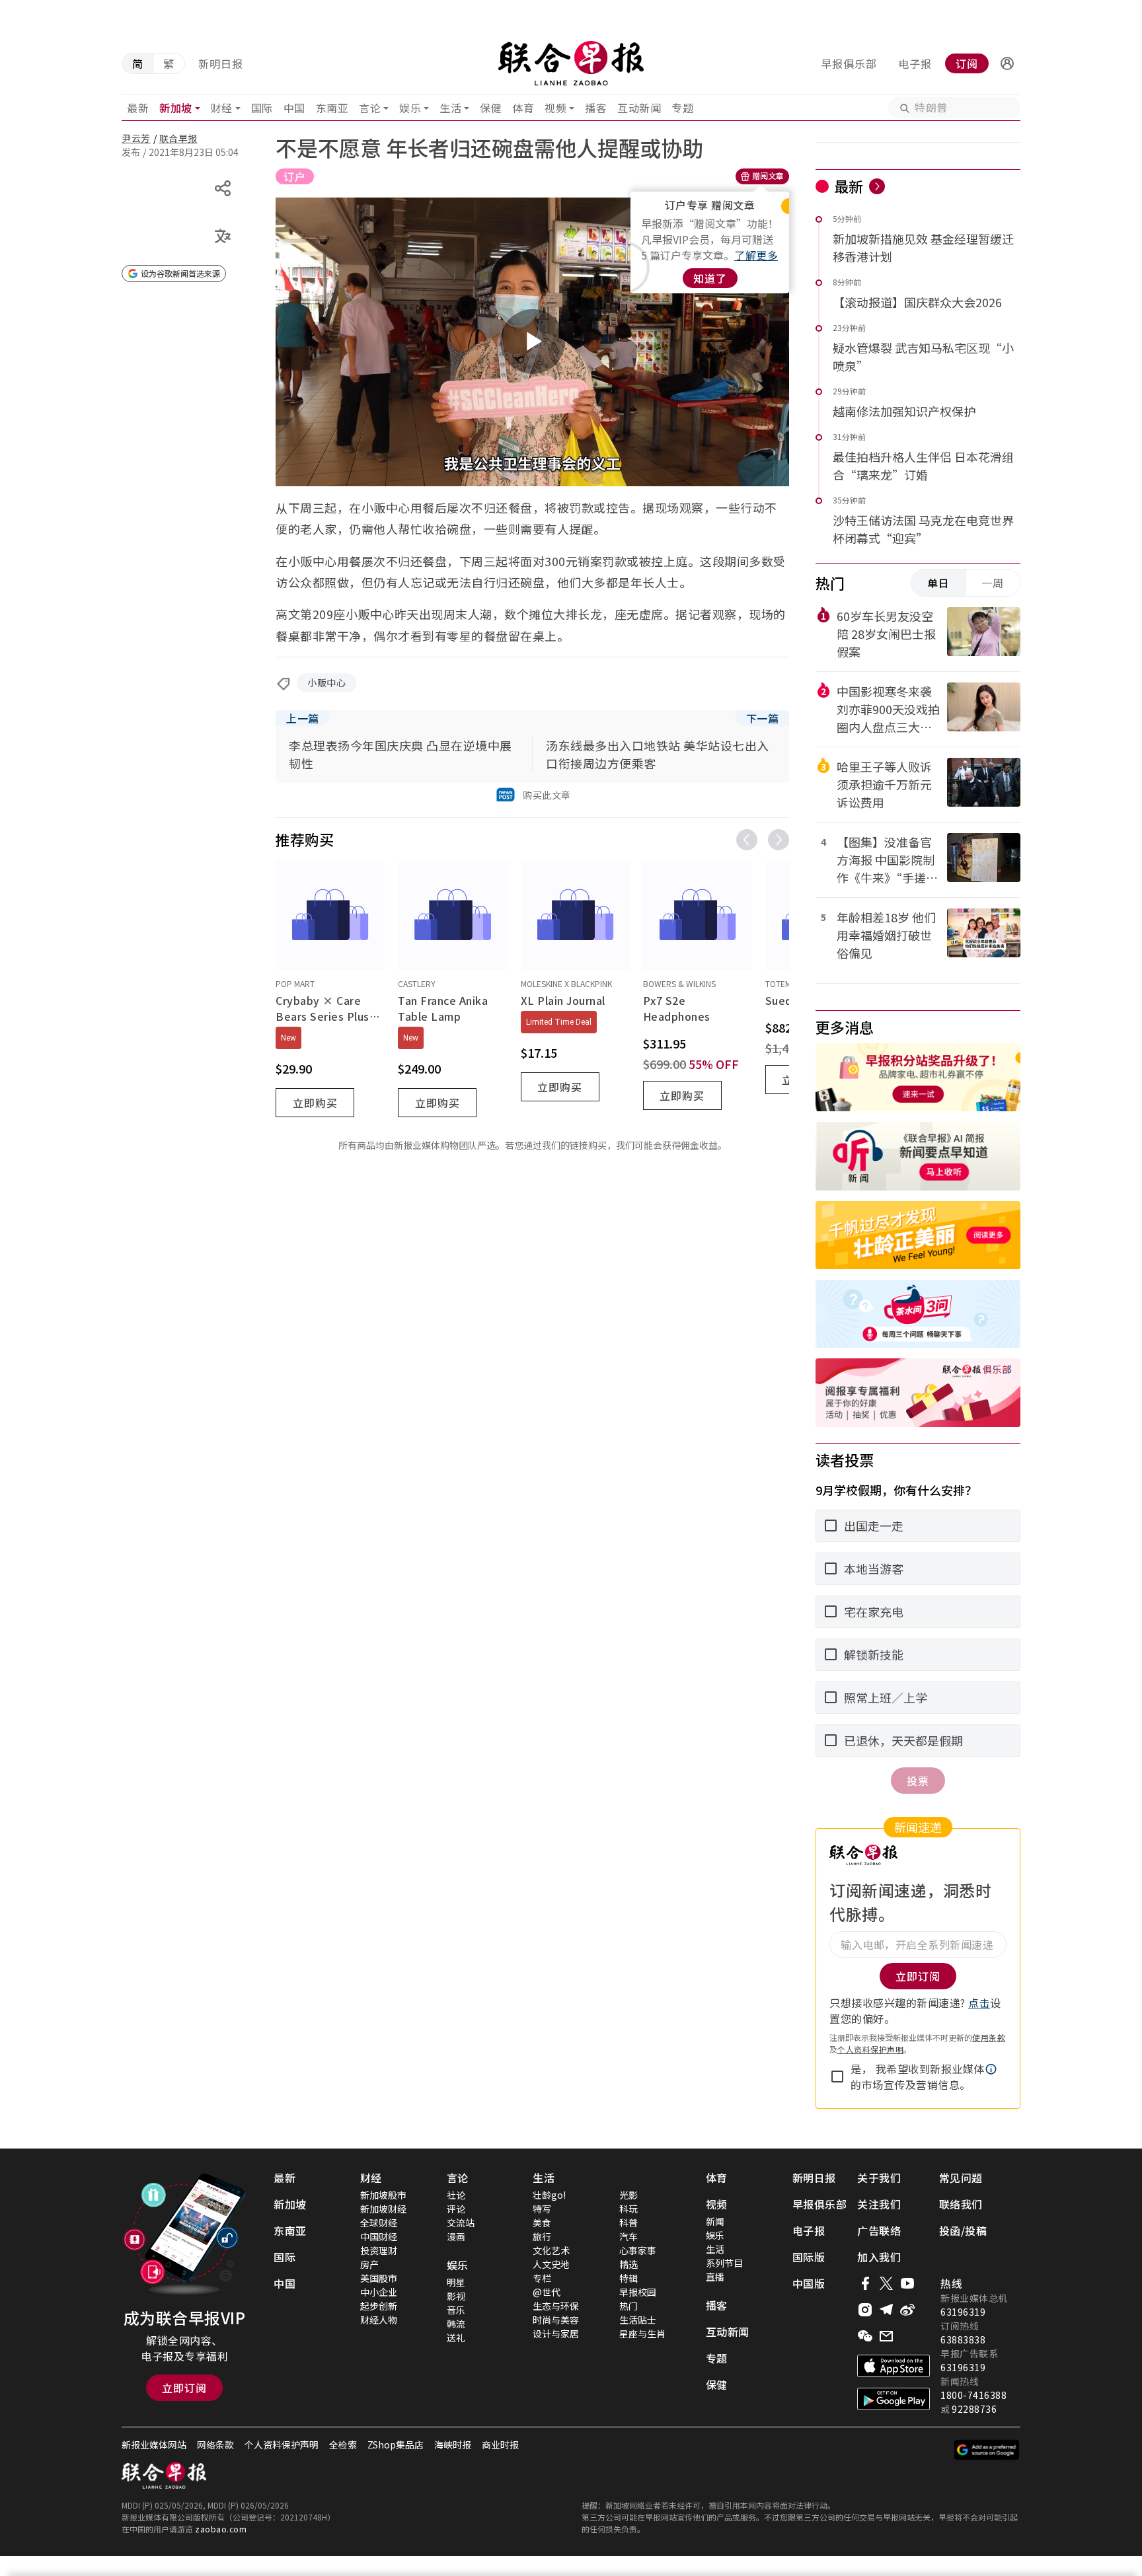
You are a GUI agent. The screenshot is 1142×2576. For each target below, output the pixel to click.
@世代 (547, 2292)
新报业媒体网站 (154, 2445)
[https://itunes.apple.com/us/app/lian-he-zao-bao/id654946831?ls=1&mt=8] (894, 2366)
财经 (222, 108)
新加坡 (176, 108)
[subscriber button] (1007, 63)
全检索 (343, 2445)
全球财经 (379, 2223)
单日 (938, 583)
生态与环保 (556, 2306)
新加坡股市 (383, 2195)
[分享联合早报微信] (865, 2336)
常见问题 (961, 2178)
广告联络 (879, 2230)
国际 (262, 108)
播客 (596, 108)
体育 (523, 108)
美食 (542, 2223)
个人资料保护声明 (870, 2049)
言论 (370, 108)
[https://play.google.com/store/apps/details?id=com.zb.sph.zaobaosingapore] (894, 2399)
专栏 (542, 2278)
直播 (715, 2277)
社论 (456, 2195)
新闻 (715, 2221)
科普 (628, 2223)
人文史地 (551, 2264)
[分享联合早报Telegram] (886, 2310)
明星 (456, 2282)
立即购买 (315, 1103)
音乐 (456, 2310)
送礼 (456, 2337)
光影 (628, 2195)
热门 (628, 2306)
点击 (979, 2003)
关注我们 (879, 2204)
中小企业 (379, 2292)
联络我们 (961, 2204)
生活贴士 (638, 2320)
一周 (993, 583)
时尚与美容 (556, 2320)
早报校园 (638, 2292)
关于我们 (879, 2178)
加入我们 (879, 2257)
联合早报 (178, 138)
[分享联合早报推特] (886, 2283)
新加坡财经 (383, 2209)
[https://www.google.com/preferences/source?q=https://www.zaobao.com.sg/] (987, 2450)
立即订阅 (184, 2388)
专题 (682, 108)
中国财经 (379, 2236)
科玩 (628, 2209)
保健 (491, 108)
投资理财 (379, 2250)
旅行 (542, 2236)
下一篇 (763, 718)
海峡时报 (453, 2445)
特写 (542, 2209)
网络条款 (215, 2445)
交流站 (461, 2223)
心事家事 (638, 2250)
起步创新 (379, 2306)
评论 (456, 2209)
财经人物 (379, 2320)
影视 (456, 2296)
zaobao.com (221, 2529)
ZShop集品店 (396, 2445)
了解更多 (756, 255)
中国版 (809, 2283)
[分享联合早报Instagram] (865, 2310)
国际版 (809, 2257)
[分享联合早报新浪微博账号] (907, 2310)
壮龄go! (549, 2195)
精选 (628, 2264)
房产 (369, 2264)
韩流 (456, 2324)
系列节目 (724, 2263)
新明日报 (221, 63)
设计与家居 (556, 2334)
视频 (555, 108)
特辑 (628, 2278)
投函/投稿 (963, 2230)
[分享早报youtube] (907, 2283)
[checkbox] (837, 2077)
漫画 (456, 2236)
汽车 (628, 2236)
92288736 (974, 2409)
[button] (1007, 63)
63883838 (963, 2339)
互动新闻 (639, 108)
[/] (571, 63)
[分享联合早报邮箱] (886, 2336)
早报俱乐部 (849, 63)
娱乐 (410, 108)
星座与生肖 (642, 2334)
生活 (450, 108)
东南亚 (332, 108)
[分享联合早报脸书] (865, 2283)
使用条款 (989, 2037)
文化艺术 (551, 2250)
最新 (138, 108)
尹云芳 (136, 138)
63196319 (963, 2312)
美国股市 (379, 2278)
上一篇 (303, 718)
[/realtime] (877, 186)
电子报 (915, 63)
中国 (294, 108)
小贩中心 (326, 682)
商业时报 (500, 2445)
